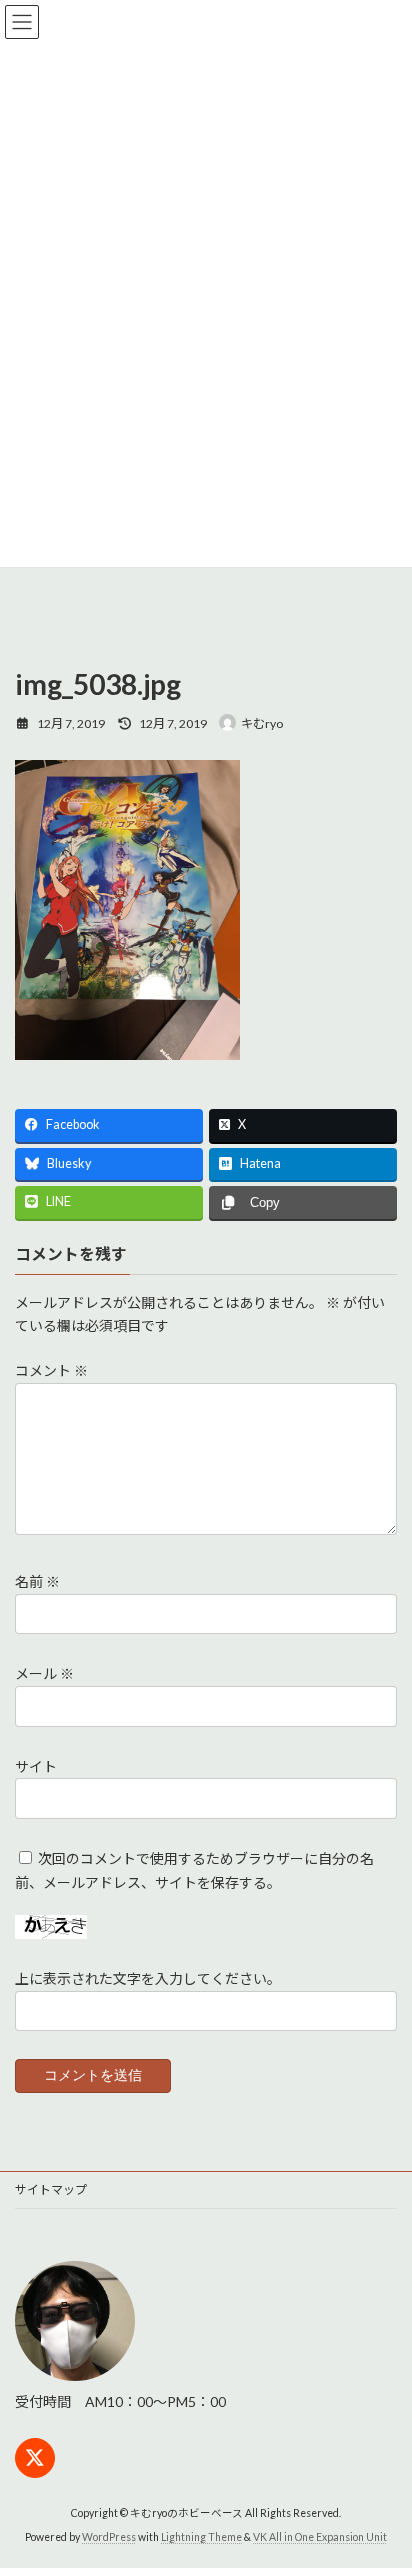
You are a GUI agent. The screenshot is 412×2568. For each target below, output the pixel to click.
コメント (51, 1371)
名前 (37, 1582)
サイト (36, 1766)
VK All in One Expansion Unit (320, 2537)
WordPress (109, 2537)
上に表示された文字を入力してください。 (148, 1978)
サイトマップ (51, 2189)
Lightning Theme (201, 2537)
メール (44, 1674)
